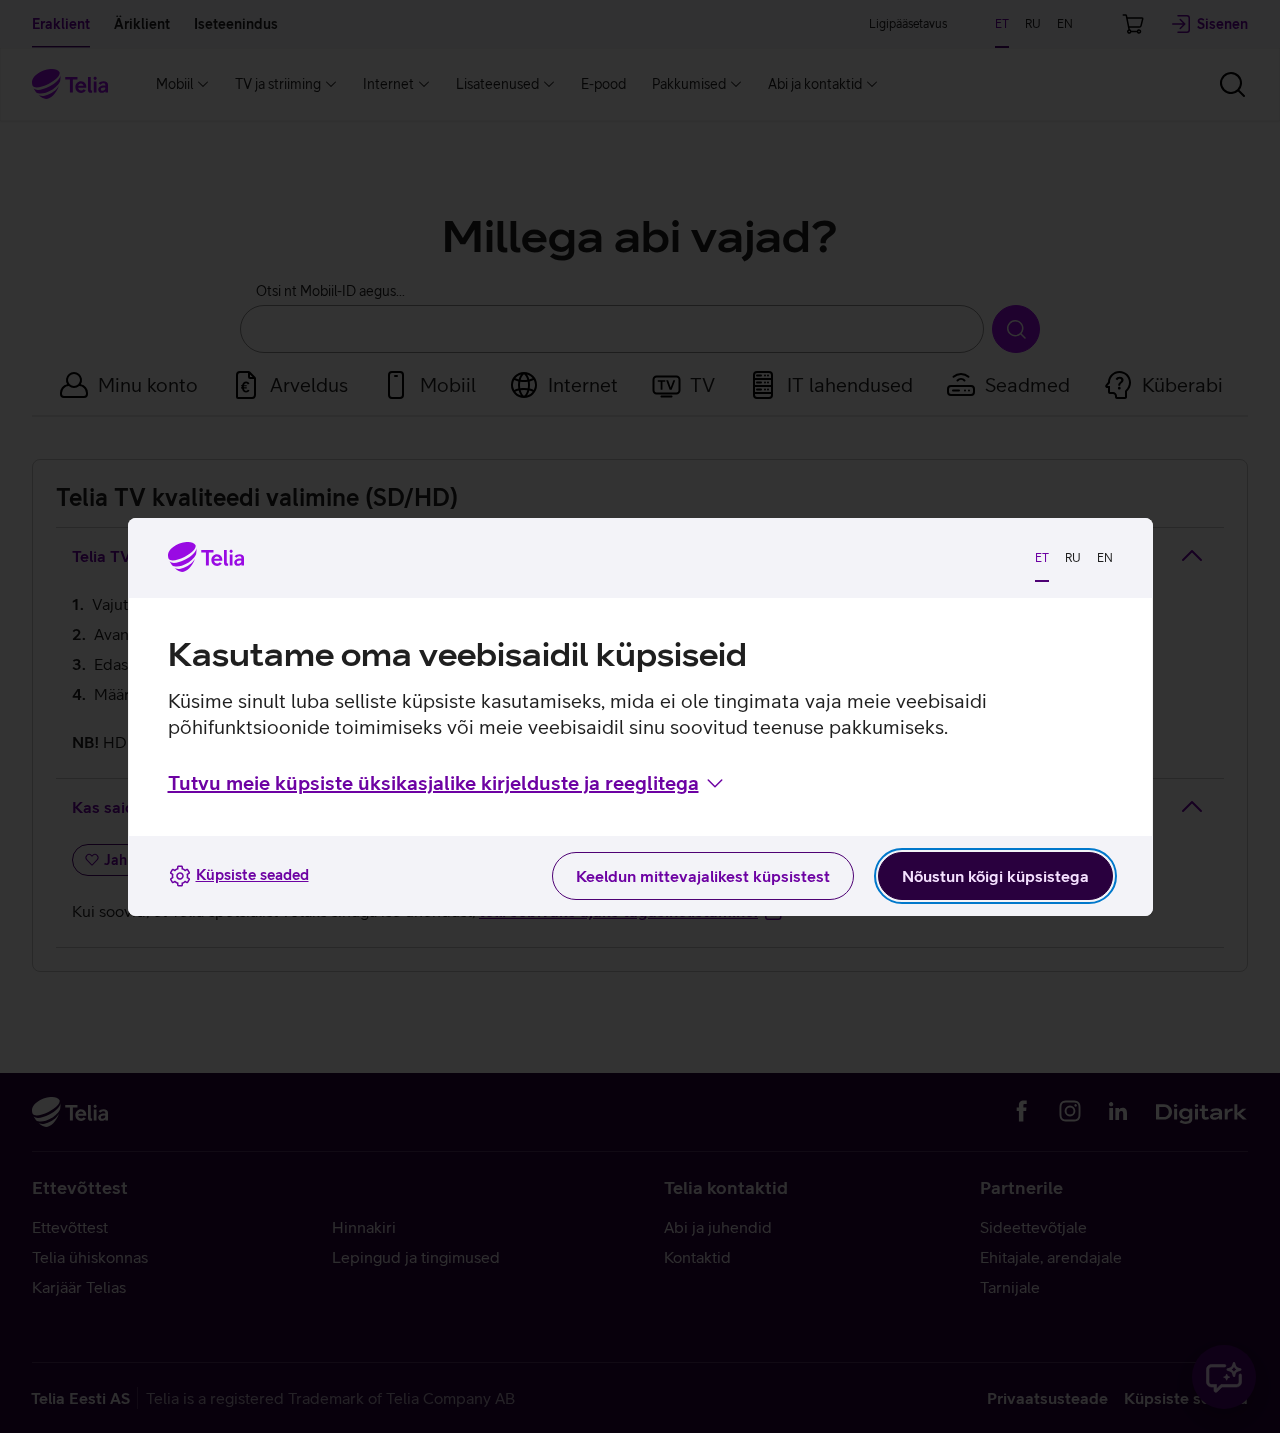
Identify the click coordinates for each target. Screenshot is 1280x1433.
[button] (447, 783)
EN (1105, 558)
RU (1073, 558)
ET (1042, 558)
